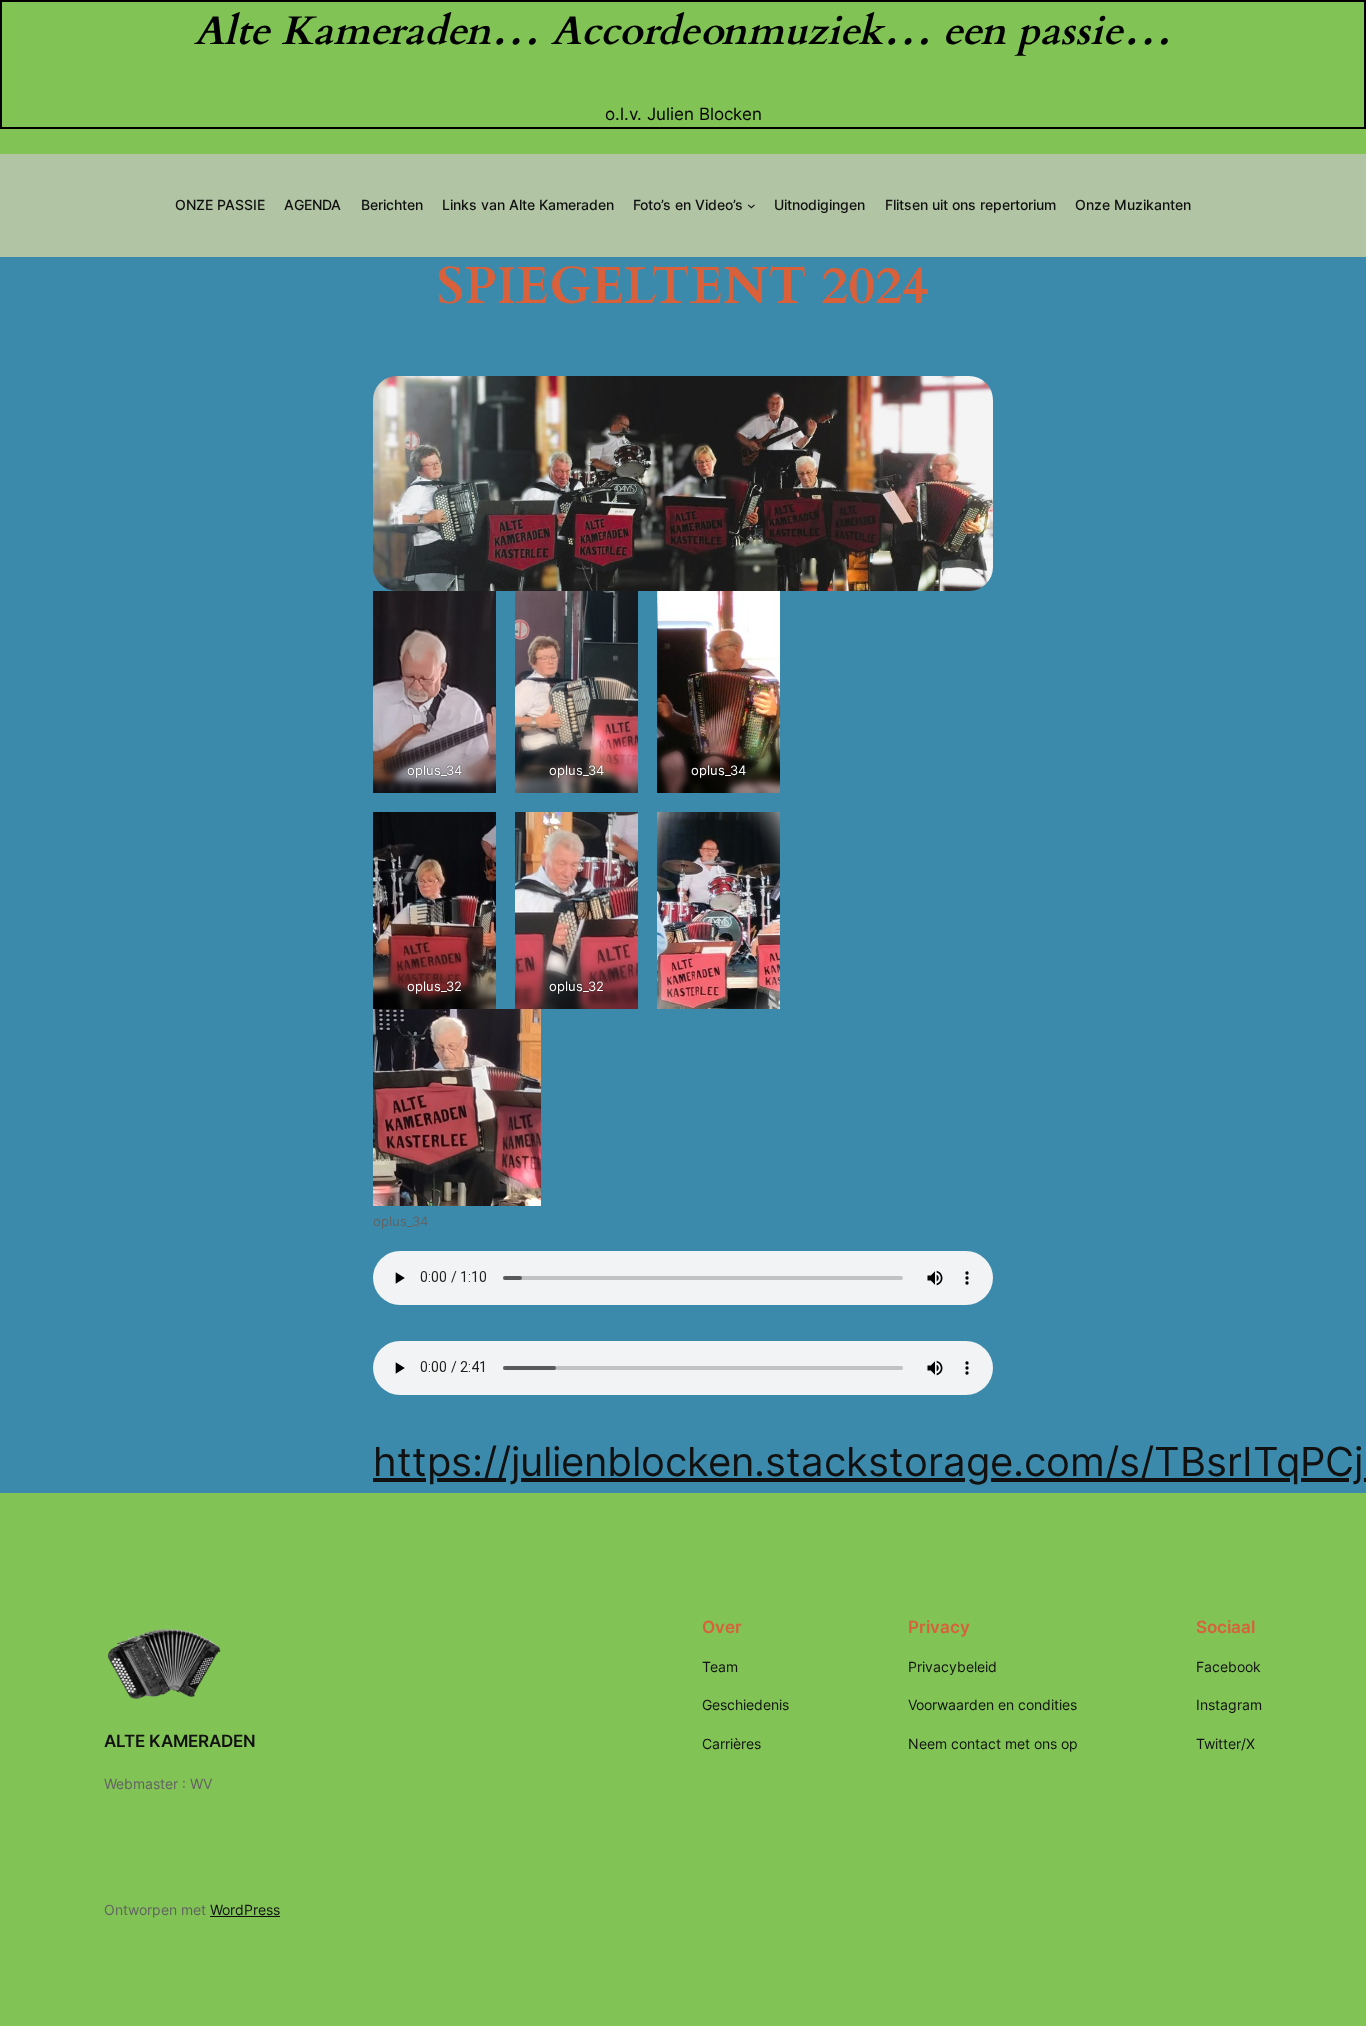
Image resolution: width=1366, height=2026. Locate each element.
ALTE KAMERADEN (180, 1741)
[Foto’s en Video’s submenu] (751, 205)
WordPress (245, 1909)
